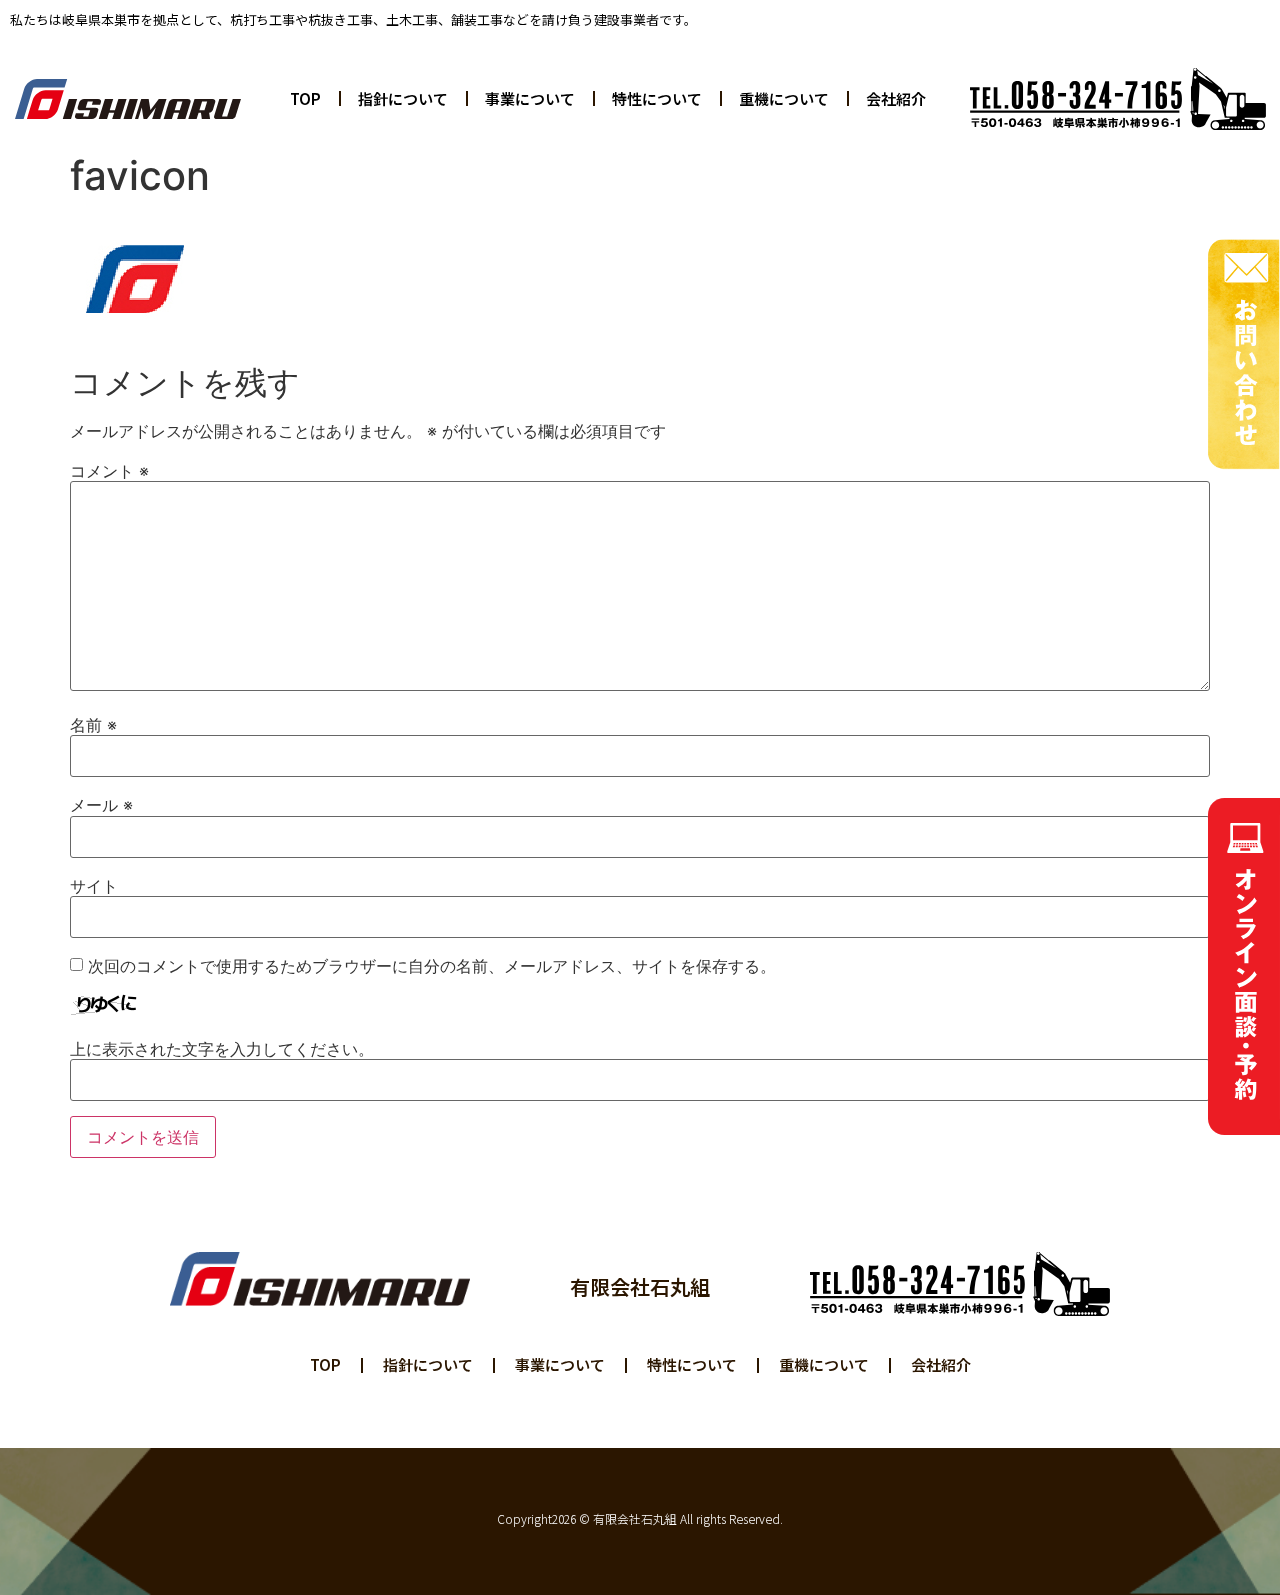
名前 (93, 725)
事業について (530, 98)
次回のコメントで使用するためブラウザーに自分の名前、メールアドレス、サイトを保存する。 (432, 966)
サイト (94, 886)
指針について (403, 98)
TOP (305, 98)
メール (101, 805)
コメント (109, 471)
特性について (657, 98)
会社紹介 (896, 98)
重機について (784, 98)
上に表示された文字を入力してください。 (222, 1049)
